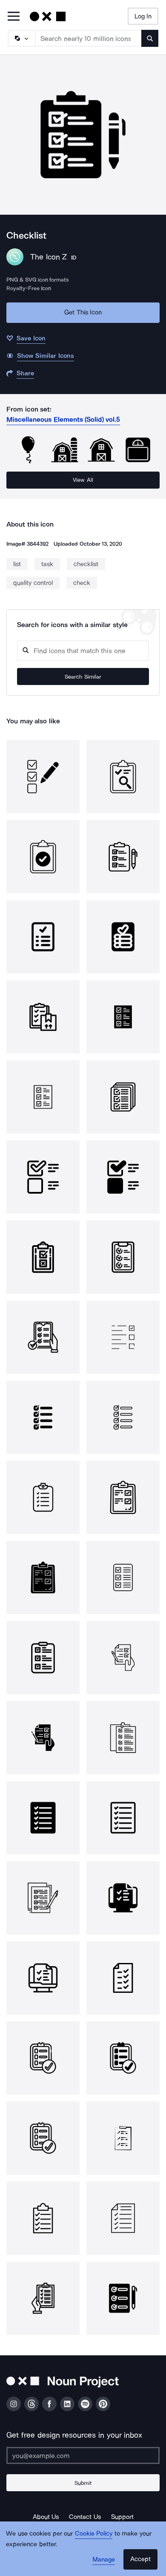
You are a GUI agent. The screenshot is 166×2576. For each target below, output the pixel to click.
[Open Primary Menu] (14, 17)
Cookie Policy (94, 2533)
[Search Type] (21, 38)
